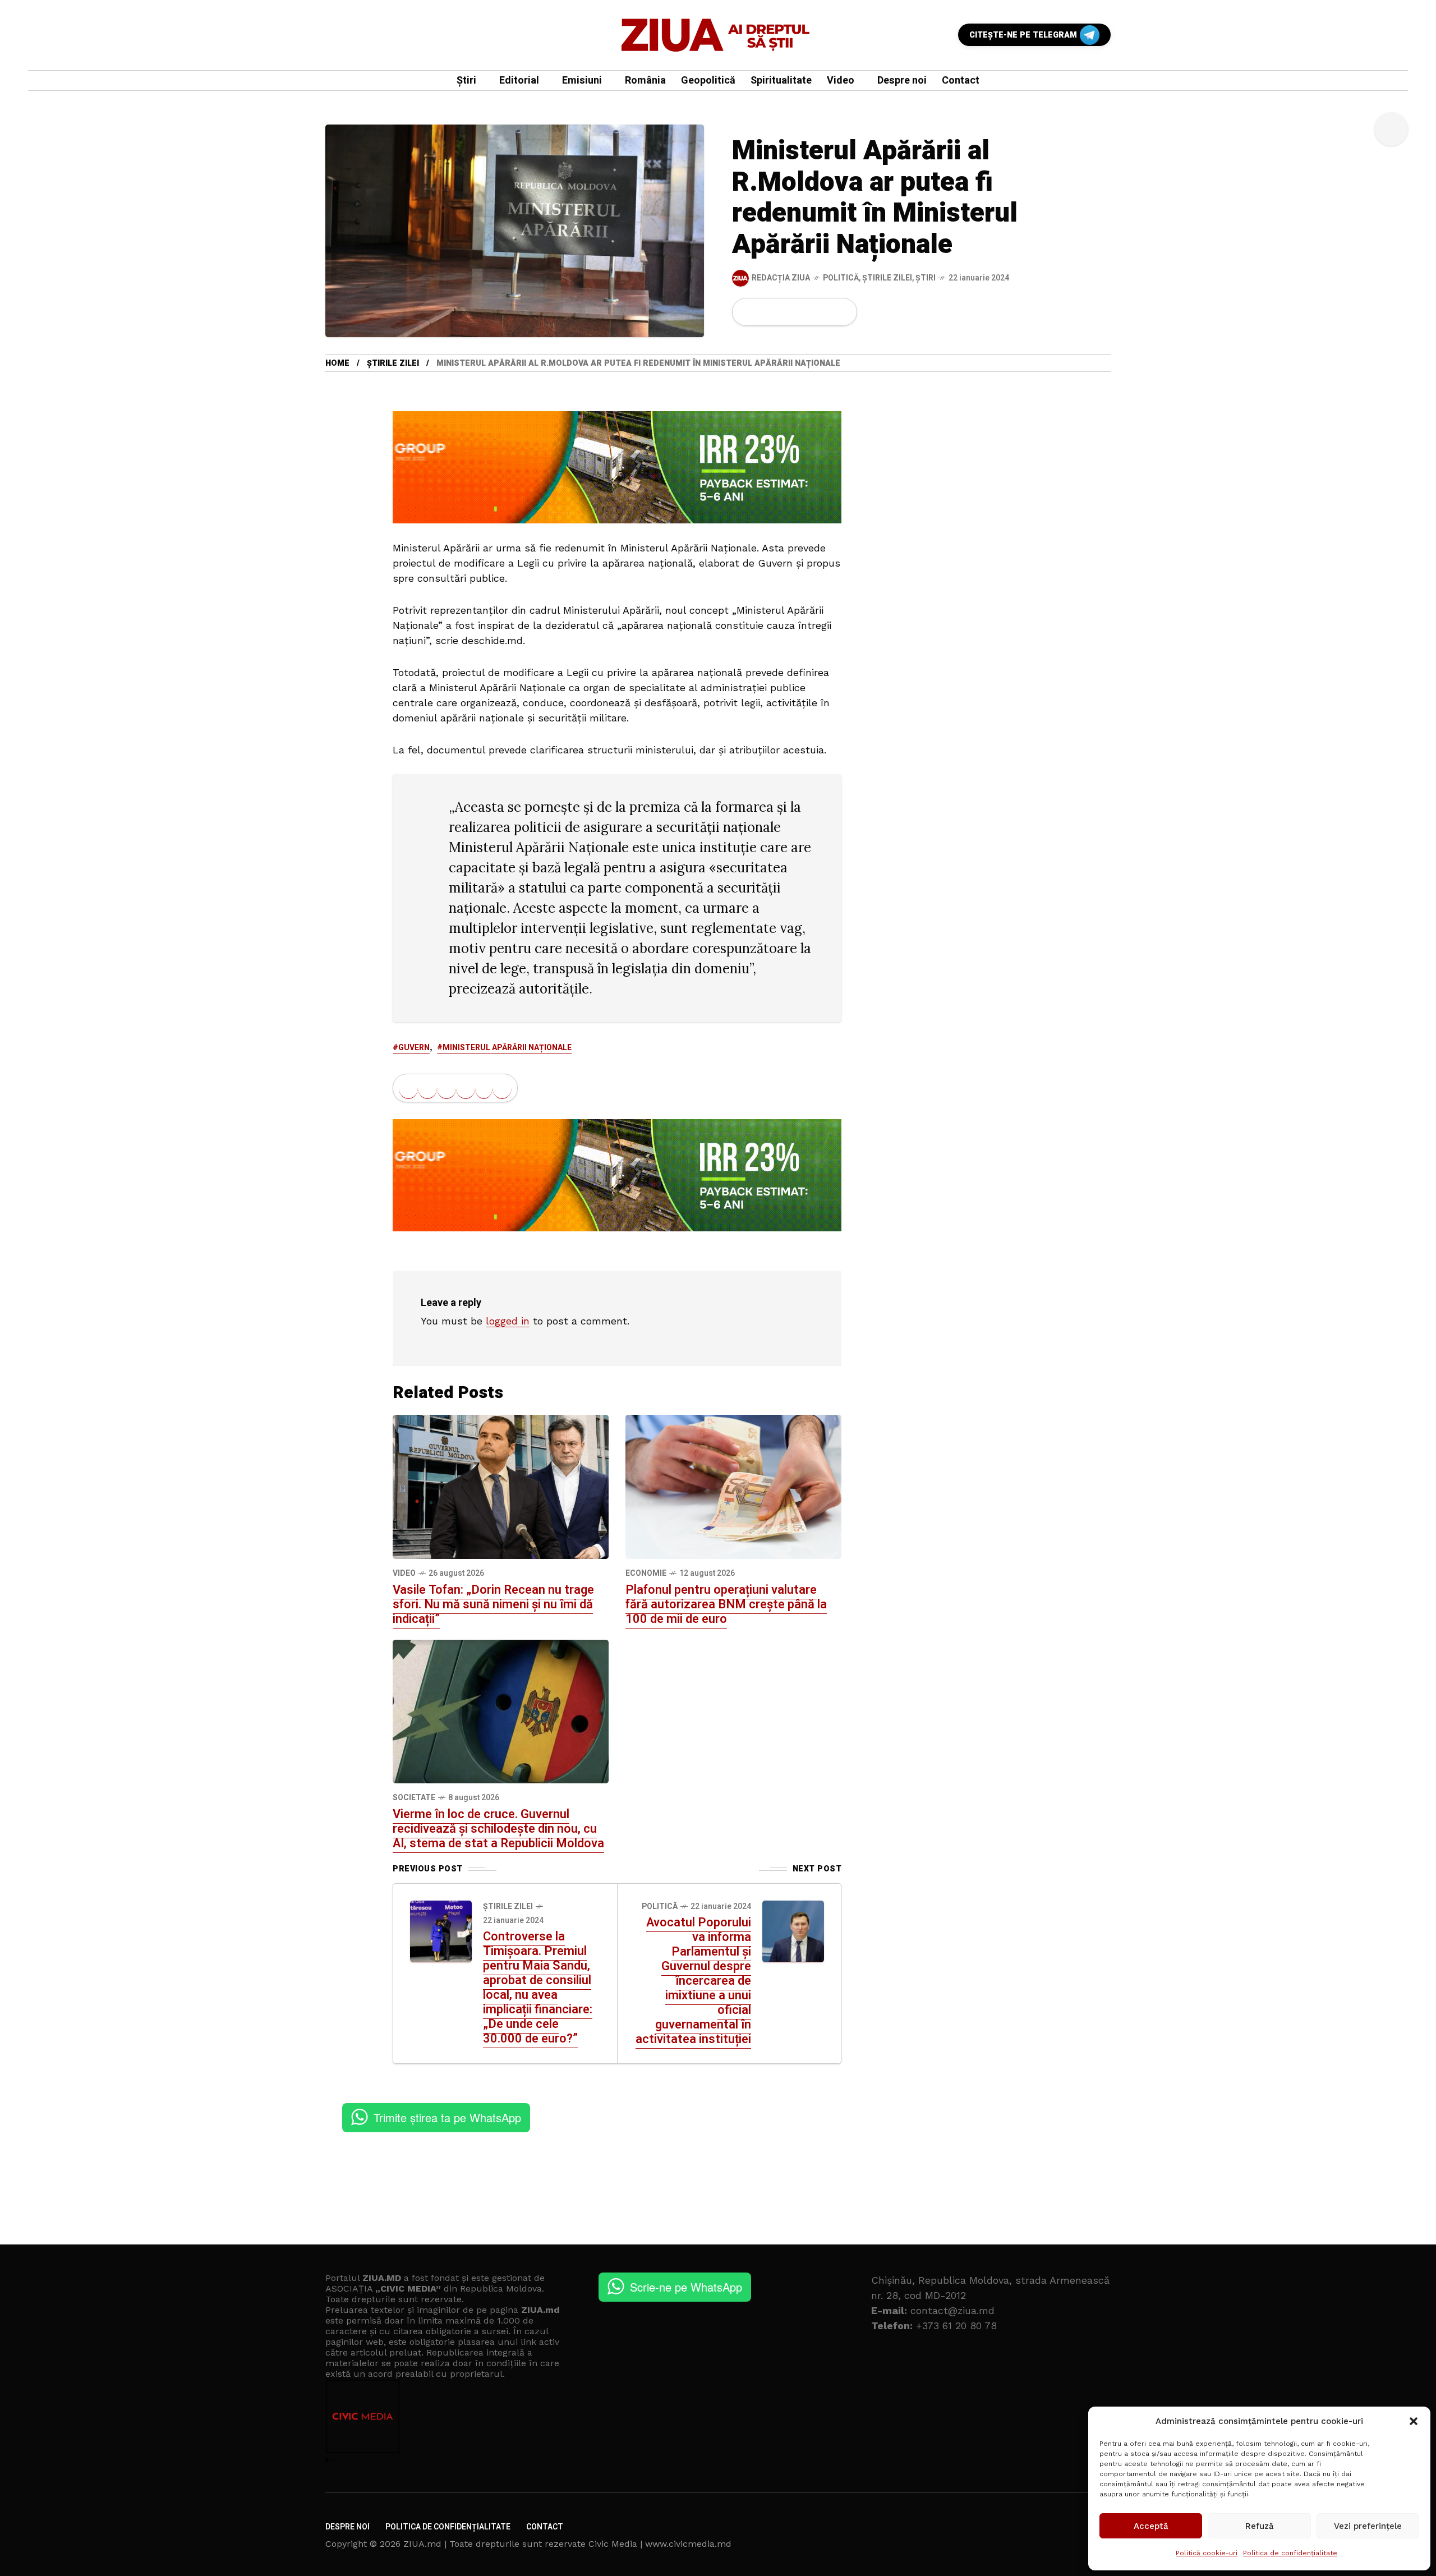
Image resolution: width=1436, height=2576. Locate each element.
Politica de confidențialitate (1290, 2553)
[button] (1414, 2421)
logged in (508, 1321)
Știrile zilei (887, 278)
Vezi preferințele (1368, 2526)
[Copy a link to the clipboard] (841, 312)
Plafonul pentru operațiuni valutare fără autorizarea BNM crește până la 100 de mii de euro (726, 1604)
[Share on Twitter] (767, 312)
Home (337, 363)
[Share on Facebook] (748, 312)
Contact (545, 2527)
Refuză (1260, 2526)
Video (404, 1573)
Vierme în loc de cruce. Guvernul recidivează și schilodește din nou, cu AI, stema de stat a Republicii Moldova (498, 1829)
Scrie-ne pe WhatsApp (686, 2287)
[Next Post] (793, 1931)
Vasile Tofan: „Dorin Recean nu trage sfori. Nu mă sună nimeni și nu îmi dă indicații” (493, 1604)
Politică (841, 278)
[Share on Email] (823, 312)
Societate (414, 1798)
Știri (926, 278)
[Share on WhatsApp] (786, 312)
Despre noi (348, 2527)
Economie (646, 1573)
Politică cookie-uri (1207, 2553)
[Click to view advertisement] (617, 467)
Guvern (414, 1048)
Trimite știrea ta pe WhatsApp (447, 2117)
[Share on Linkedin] (805, 312)
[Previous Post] (441, 1931)
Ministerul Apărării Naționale (507, 1048)
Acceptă (1151, 2526)
